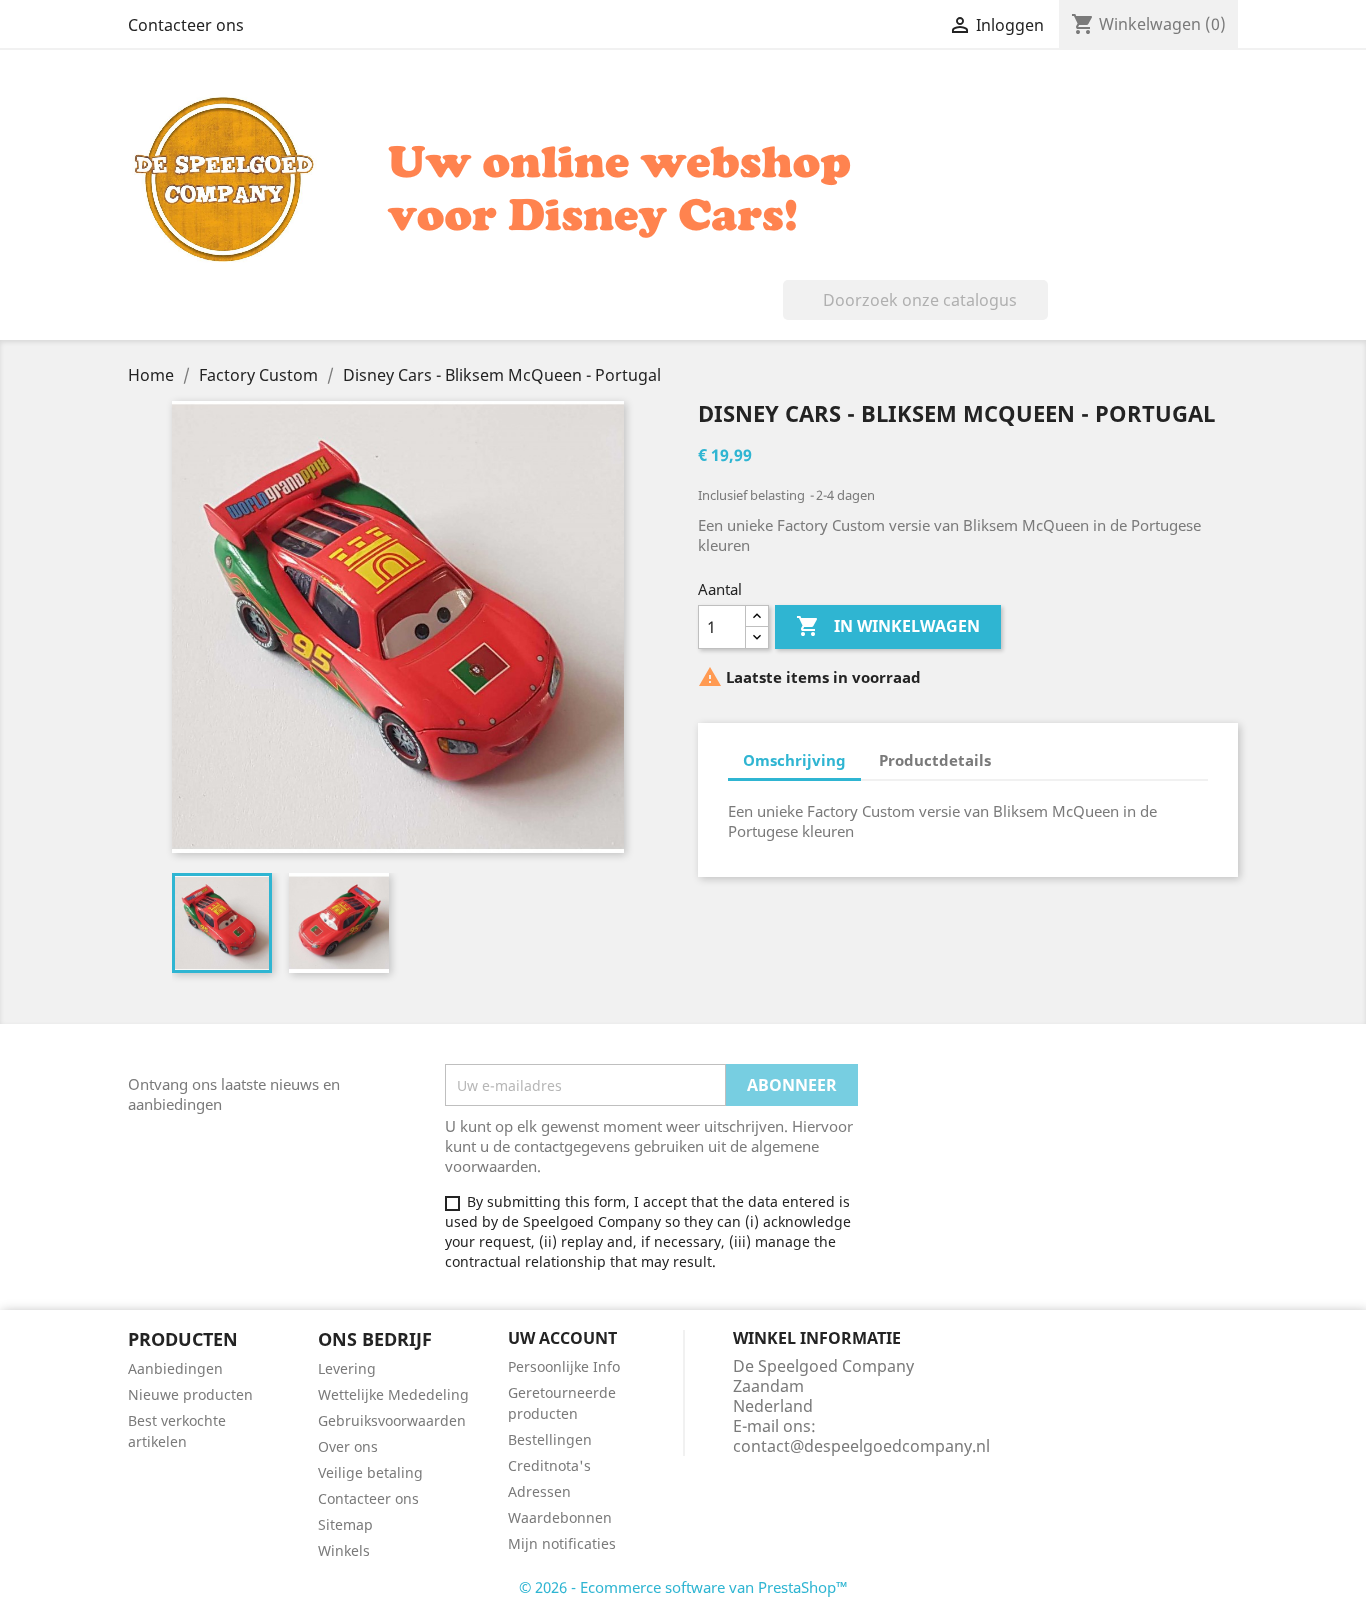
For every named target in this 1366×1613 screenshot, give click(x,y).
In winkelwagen (888, 626)
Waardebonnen (560, 1517)
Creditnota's (549, 1465)
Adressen (539, 1491)
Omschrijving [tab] (794, 760)
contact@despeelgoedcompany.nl (861, 1446)
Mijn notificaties (562, 1543)
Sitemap (345, 1524)
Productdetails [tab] (935, 760)
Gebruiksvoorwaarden (392, 1420)
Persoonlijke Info (564, 1366)
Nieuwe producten (190, 1394)
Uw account (562, 1338)
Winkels (344, 1550)
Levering (347, 1368)
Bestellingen (550, 1439)
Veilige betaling (370, 1472)
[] (1040, 314)
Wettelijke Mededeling (393, 1394)
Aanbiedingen (175, 1368)
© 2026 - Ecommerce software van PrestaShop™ (683, 1587)
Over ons (348, 1446)
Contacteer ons (186, 25)
